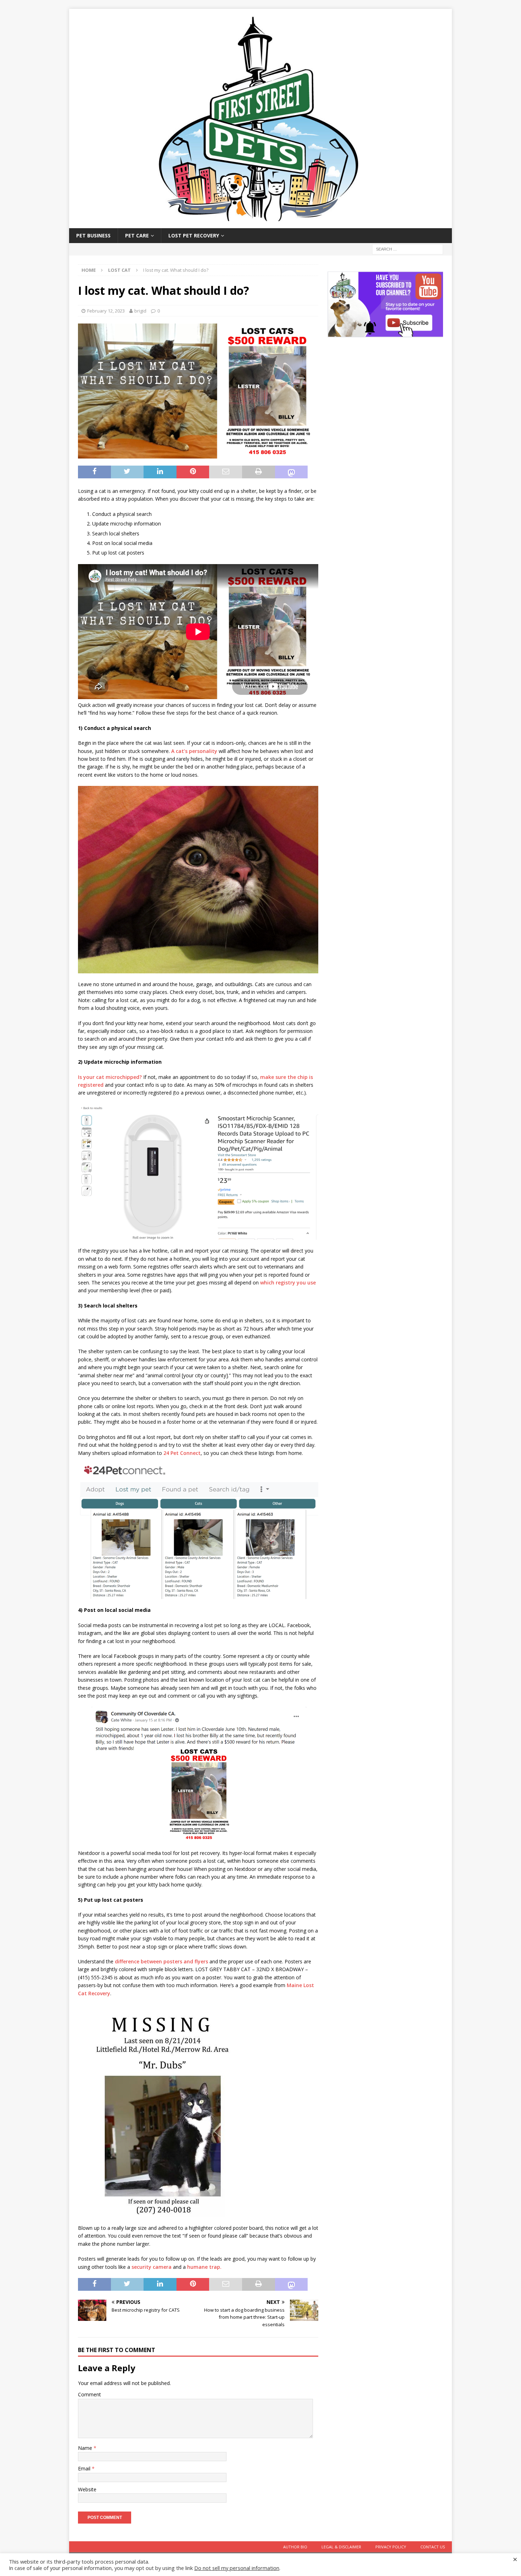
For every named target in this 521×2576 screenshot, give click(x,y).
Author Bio (295, 2547)
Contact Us (433, 2547)
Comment (89, 2394)
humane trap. (204, 2267)
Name (86, 2448)
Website (87, 2489)
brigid (140, 311)
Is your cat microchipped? (110, 1077)
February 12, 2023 (106, 311)
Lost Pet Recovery (194, 235)
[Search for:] (408, 249)
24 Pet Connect (182, 1453)
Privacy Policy (391, 2547)
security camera (152, 2267)
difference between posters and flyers (161, 1961)
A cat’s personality (194, 751)
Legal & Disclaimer (341, 2547)
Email (85, 2468)
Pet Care (137, 235)
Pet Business (93, 235)
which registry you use (288, 1283)
